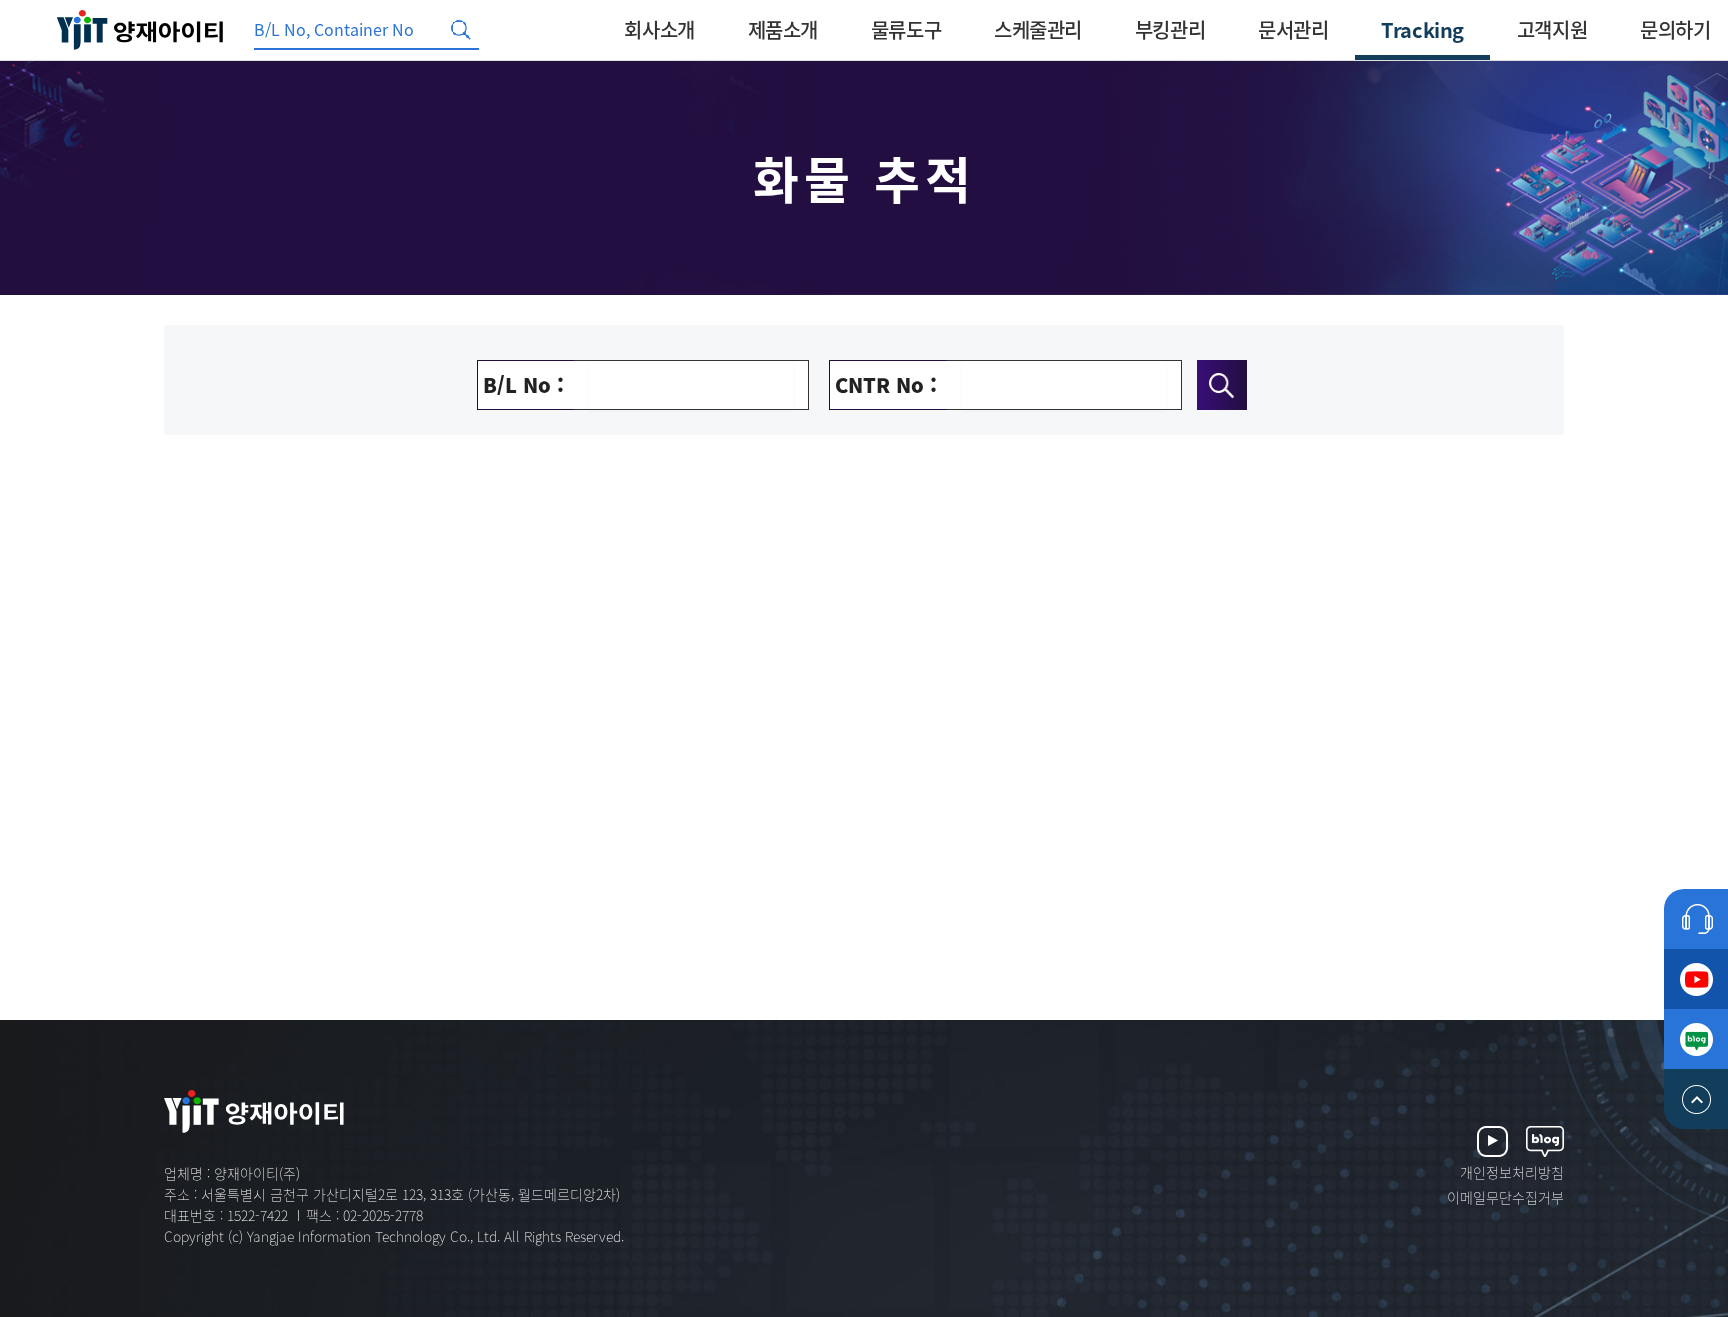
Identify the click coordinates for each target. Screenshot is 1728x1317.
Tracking (1422, 29)
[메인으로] (140, 30)
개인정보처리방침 (1512, 1172)
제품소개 (783, 29)
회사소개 (659, 29)
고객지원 (1552, 29)
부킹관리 (1170, 29)
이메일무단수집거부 (1505, 1197)
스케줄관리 (1038, 29)
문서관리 (1293, 29)
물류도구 (906, 29)
